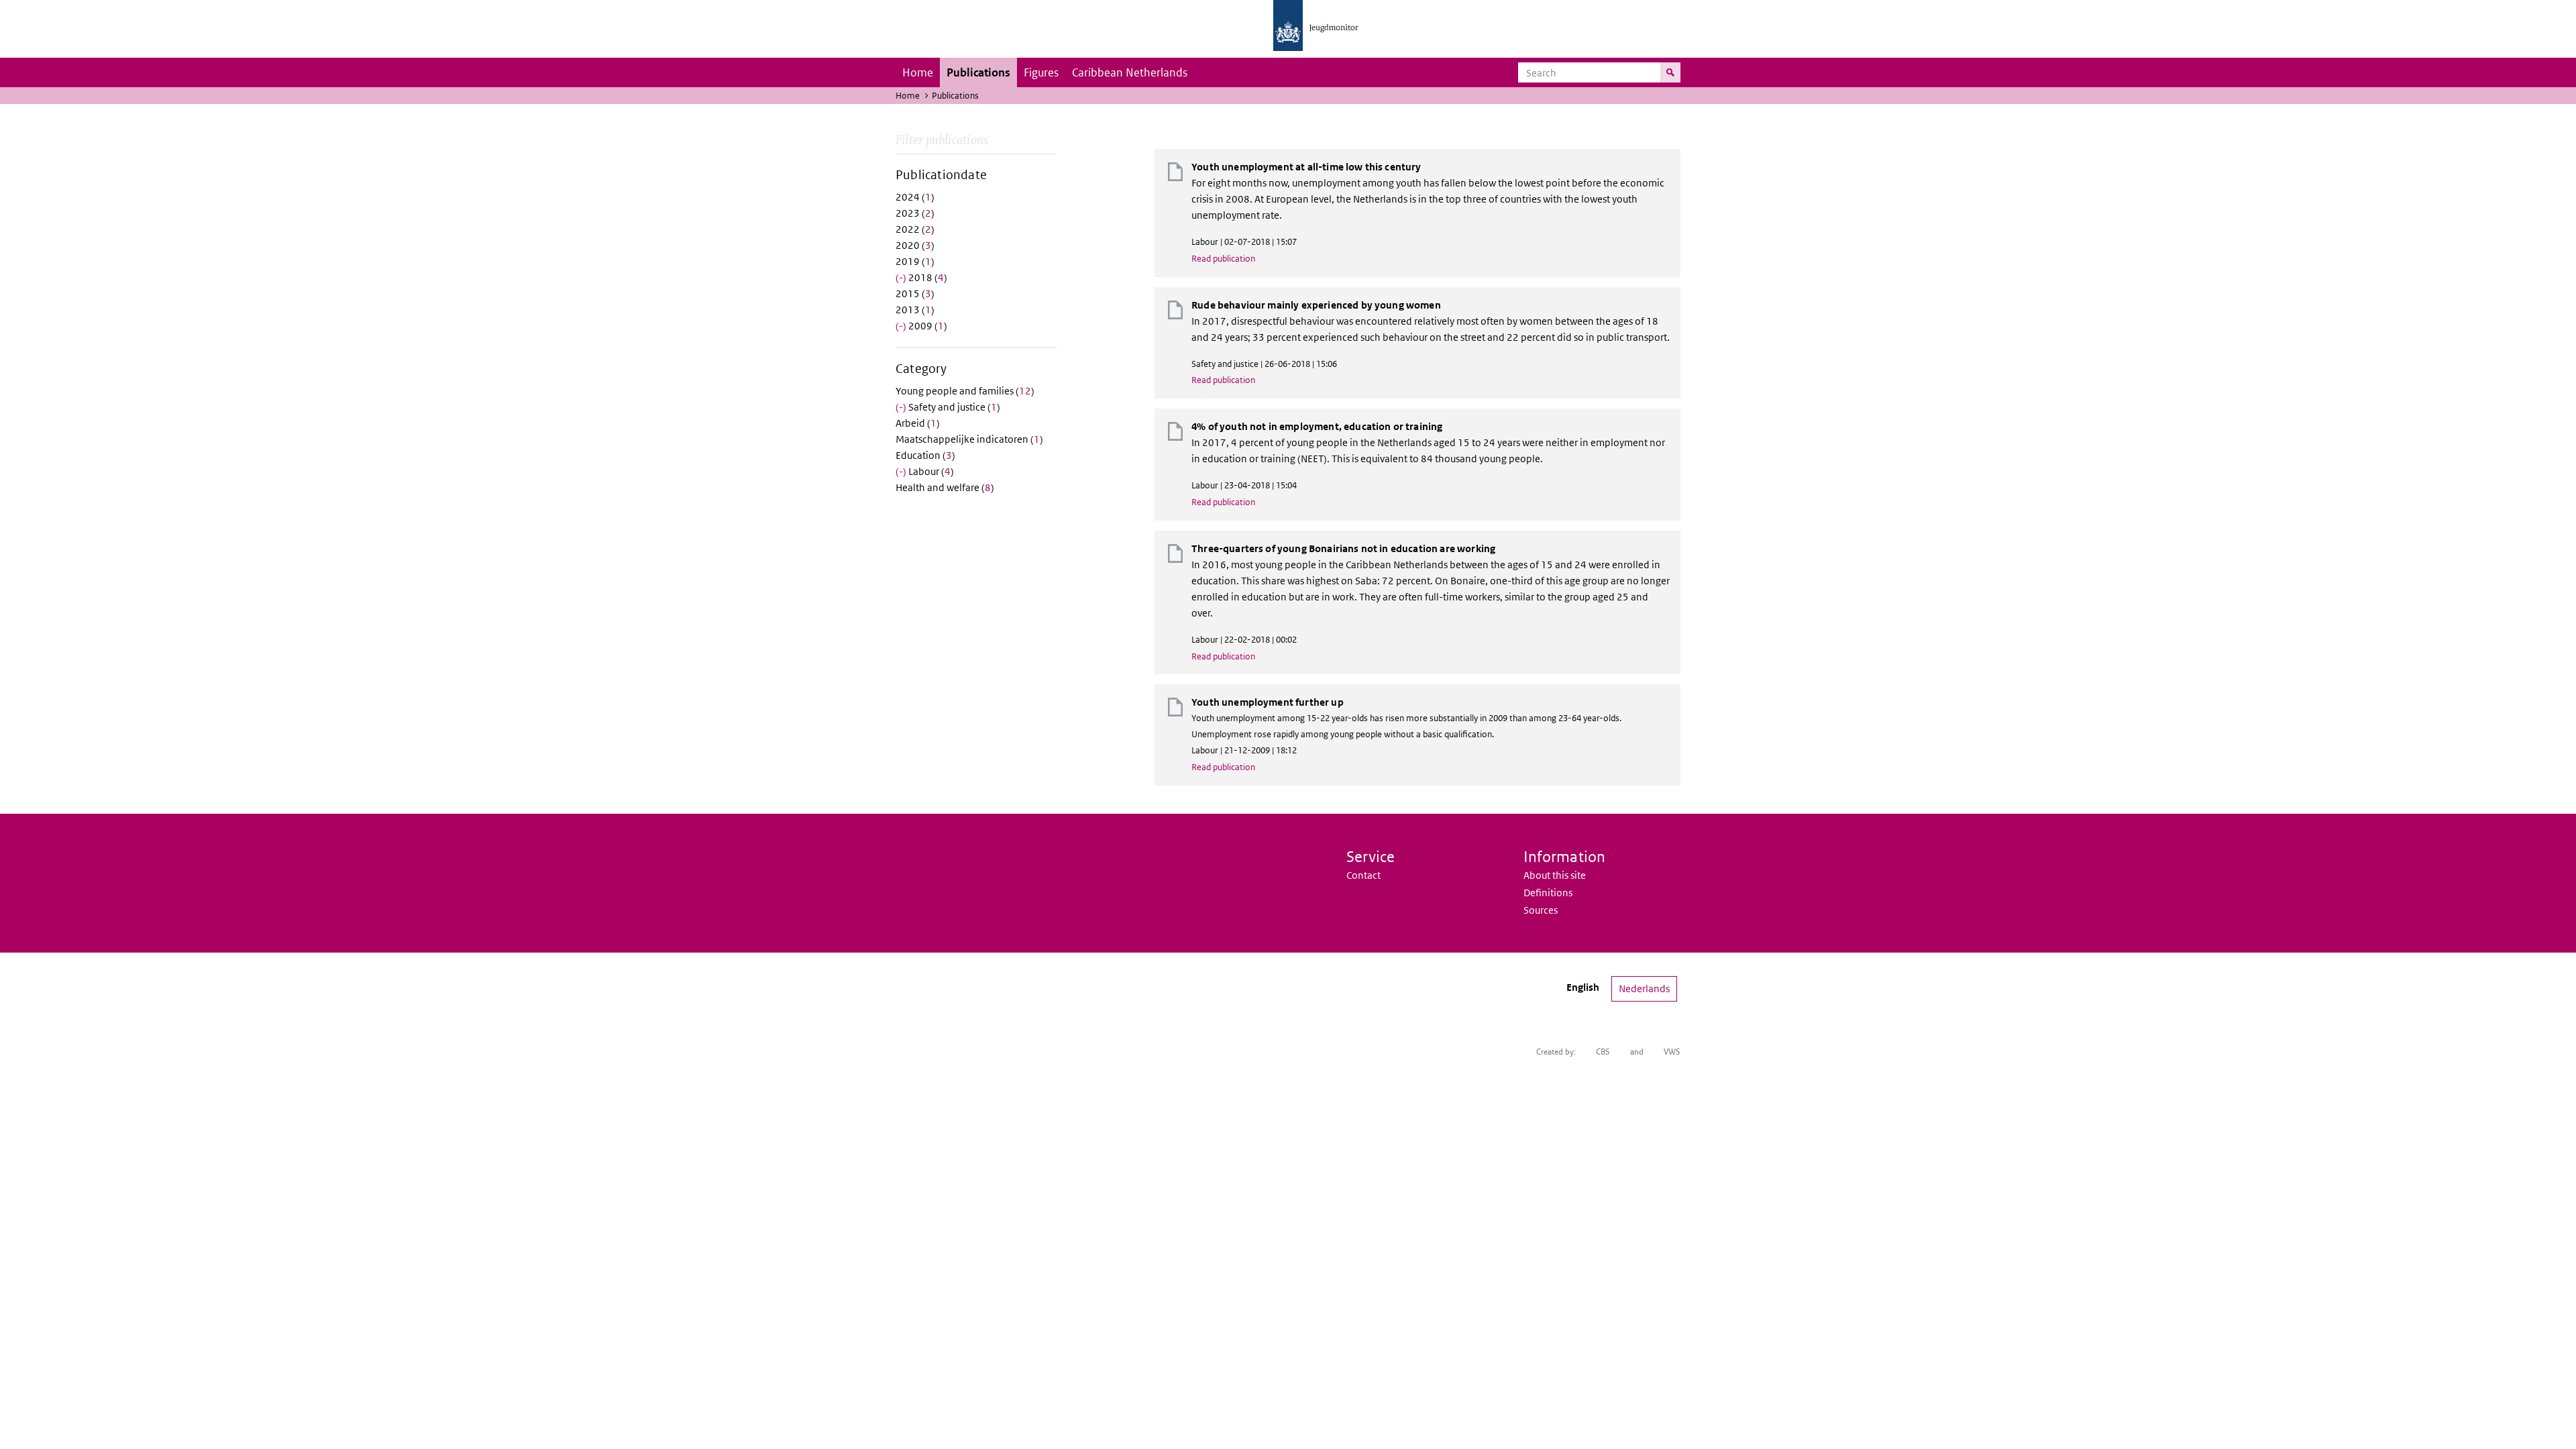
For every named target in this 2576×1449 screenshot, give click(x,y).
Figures (1041, 72)
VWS (1672, 1052)
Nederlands (1644, 988)
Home (918, 72)
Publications (978, 72)
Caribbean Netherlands (1130, 72)
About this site (1555, 875)
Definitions (1548, 893)
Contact (1363, 875)
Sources (1541, 910)
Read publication (1223, 259)
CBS (1603, 1052)
